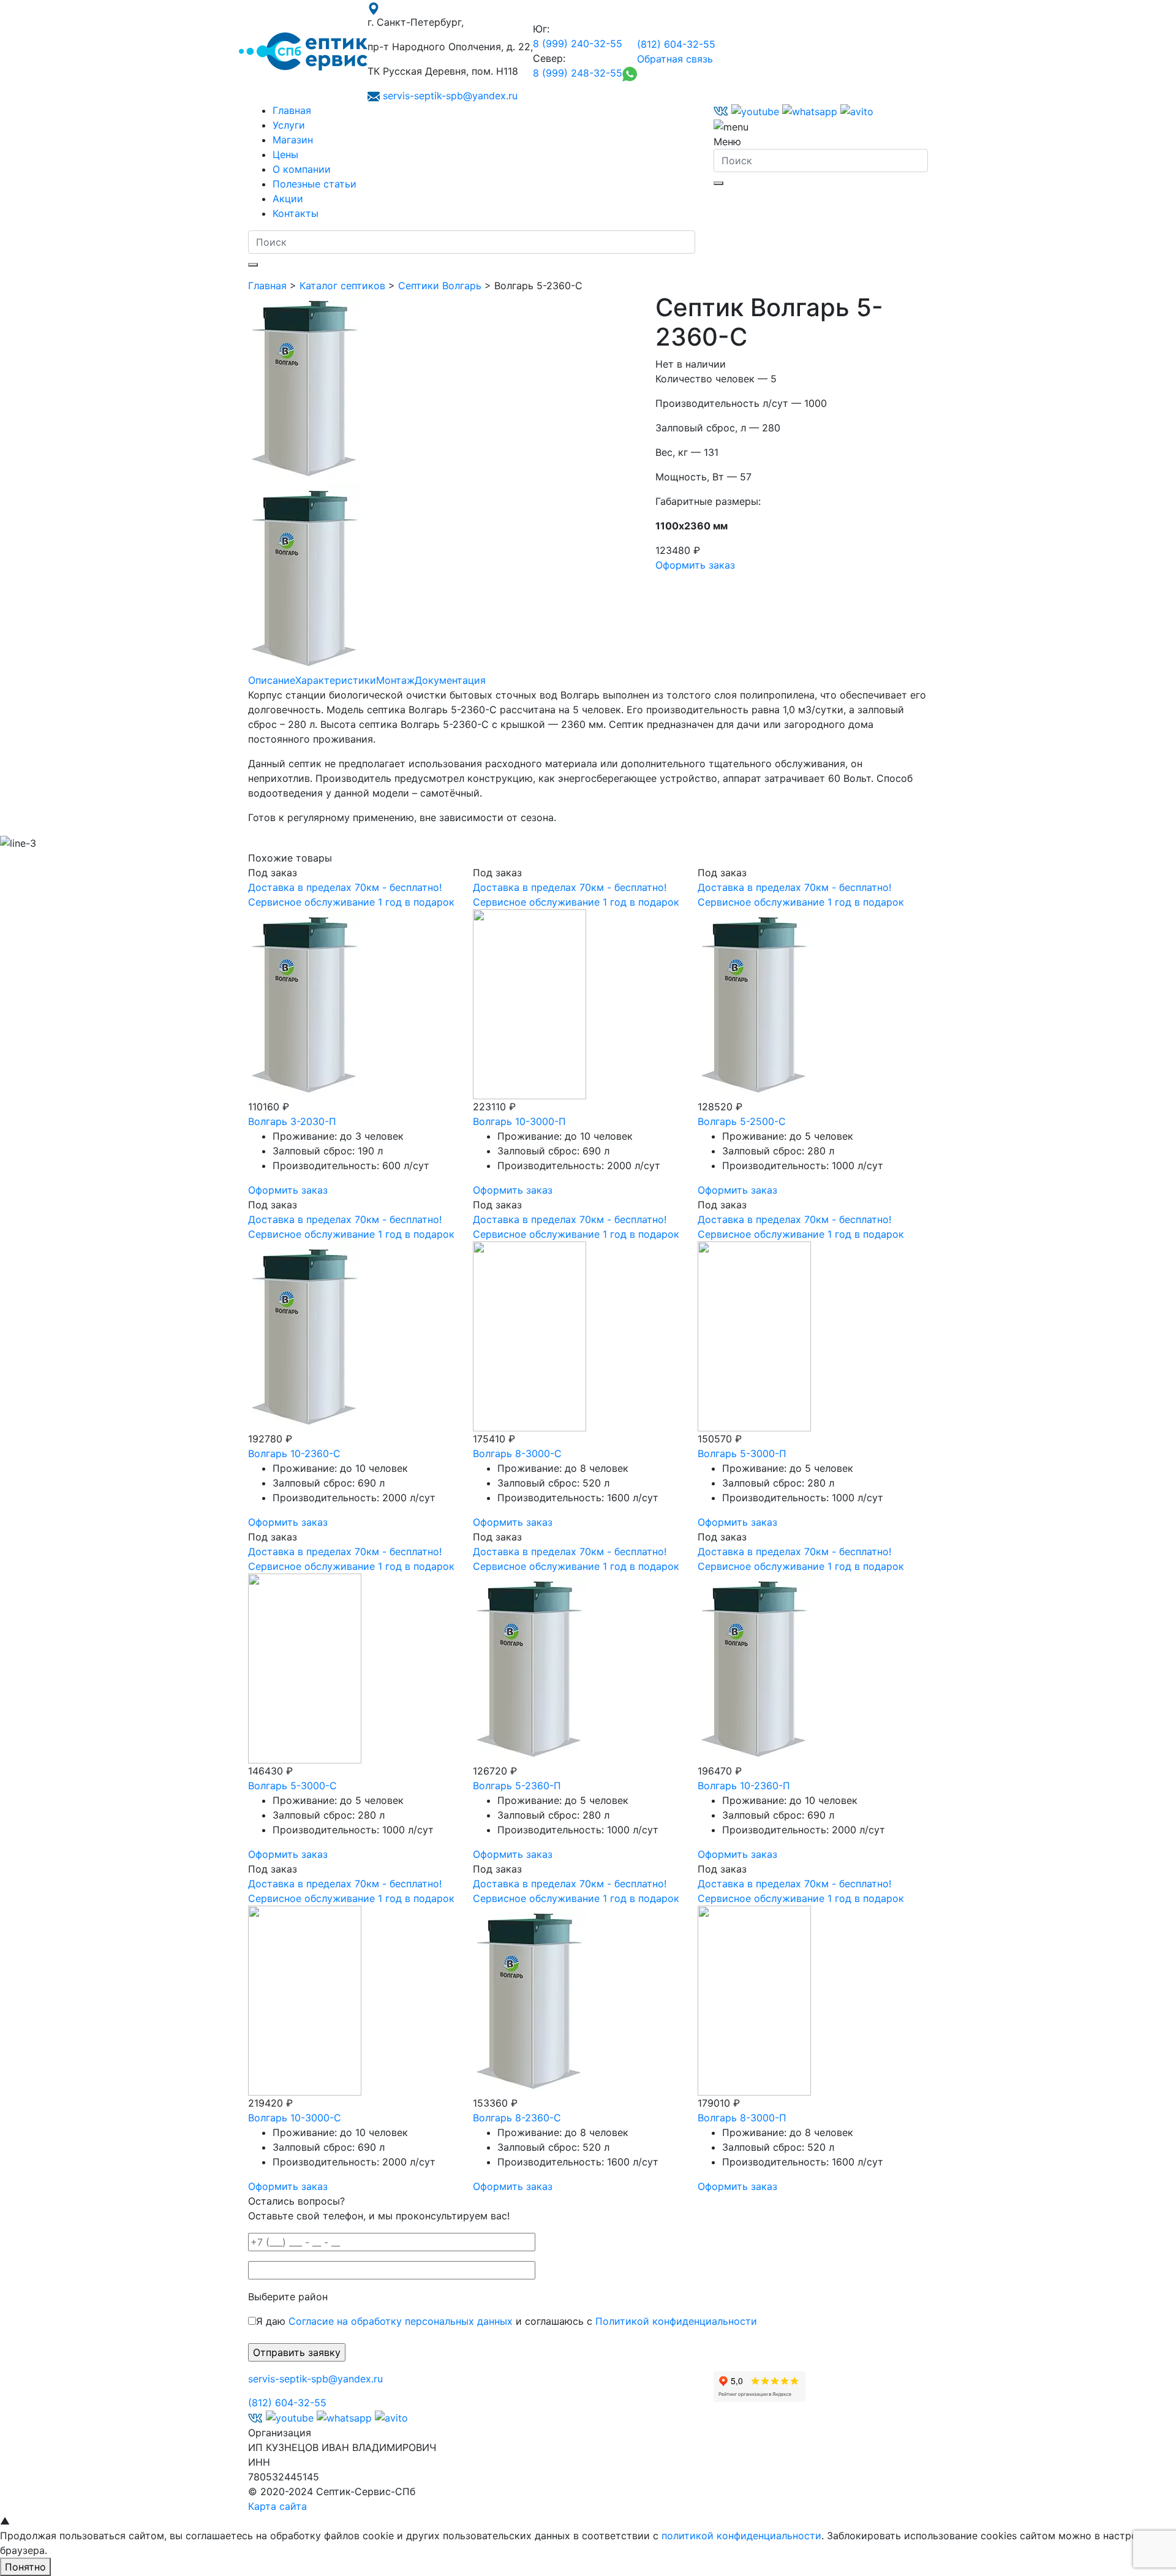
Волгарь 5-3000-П (742, 1453)
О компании (302, 169)
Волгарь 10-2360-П (744, 1786)
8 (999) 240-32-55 (578, 44)
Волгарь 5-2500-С (742, 1121)
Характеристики (336, 680)
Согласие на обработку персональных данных (401, 2321)
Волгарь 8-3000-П (742, 2118)
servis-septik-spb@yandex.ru (450, 96)
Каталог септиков (342, 286)
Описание (272, 680)
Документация (450, 680)
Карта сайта (277, 2506)
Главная (292, 110)
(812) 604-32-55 (676, 44)
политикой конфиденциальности (741, 2536)
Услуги (289, 125)
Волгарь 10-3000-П (519, 1121)
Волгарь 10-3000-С (295, 2118)
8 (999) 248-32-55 (578, 73)
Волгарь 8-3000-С (517, 1453)
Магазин (293, 140)
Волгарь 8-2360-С (517, 2118)
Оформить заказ (695, 565)
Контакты (296, 213)
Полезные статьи (315, 184)
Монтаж (395, 680)
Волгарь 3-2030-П (292, 1121)
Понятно (25, 2567)
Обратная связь (675, 59)
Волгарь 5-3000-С (292, 1786)
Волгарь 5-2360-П (517, 1786)
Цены (285, 154)
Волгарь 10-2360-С (294, 1453)
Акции (288, 199)
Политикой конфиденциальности (676, 2321)
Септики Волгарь (440, 286)
